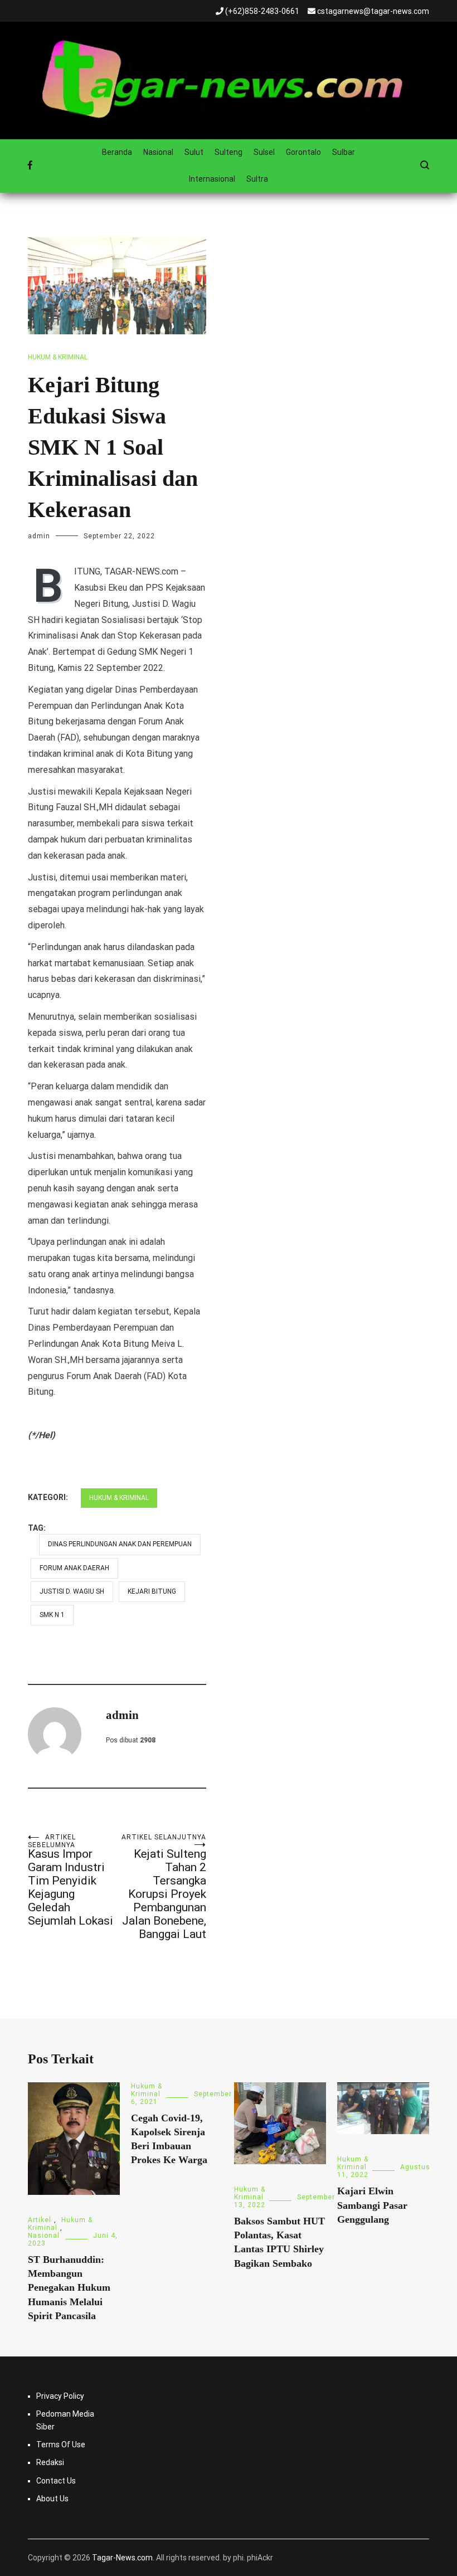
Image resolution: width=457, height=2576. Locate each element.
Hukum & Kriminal (58, 357)
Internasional (212, 179)
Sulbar (344, 152)
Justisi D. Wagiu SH (72, 1591)
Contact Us (56, 2481)
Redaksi (50, 2462)
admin (39, 536)
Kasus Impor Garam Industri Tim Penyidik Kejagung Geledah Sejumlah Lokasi (71, 1880)
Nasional (158, 152)
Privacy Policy (60, 2396)
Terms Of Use (61, 2444)
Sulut (194, 152)
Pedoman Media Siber (65, 2420)
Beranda (117, 152)
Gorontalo (303, 152)
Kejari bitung (152, 1591)
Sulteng (229, 152)
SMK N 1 (52, 1615)
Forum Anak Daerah (74, 1568)
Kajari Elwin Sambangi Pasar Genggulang (372, 2205)
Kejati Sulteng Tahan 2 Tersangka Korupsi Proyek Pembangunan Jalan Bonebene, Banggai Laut (164, 1887)
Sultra (257, 179)
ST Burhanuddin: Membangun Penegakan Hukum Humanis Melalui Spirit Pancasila (69, 2288)
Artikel (40, 2220)
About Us (52, 2499)
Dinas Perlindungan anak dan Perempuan (120, 1544)
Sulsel (264, 152)
